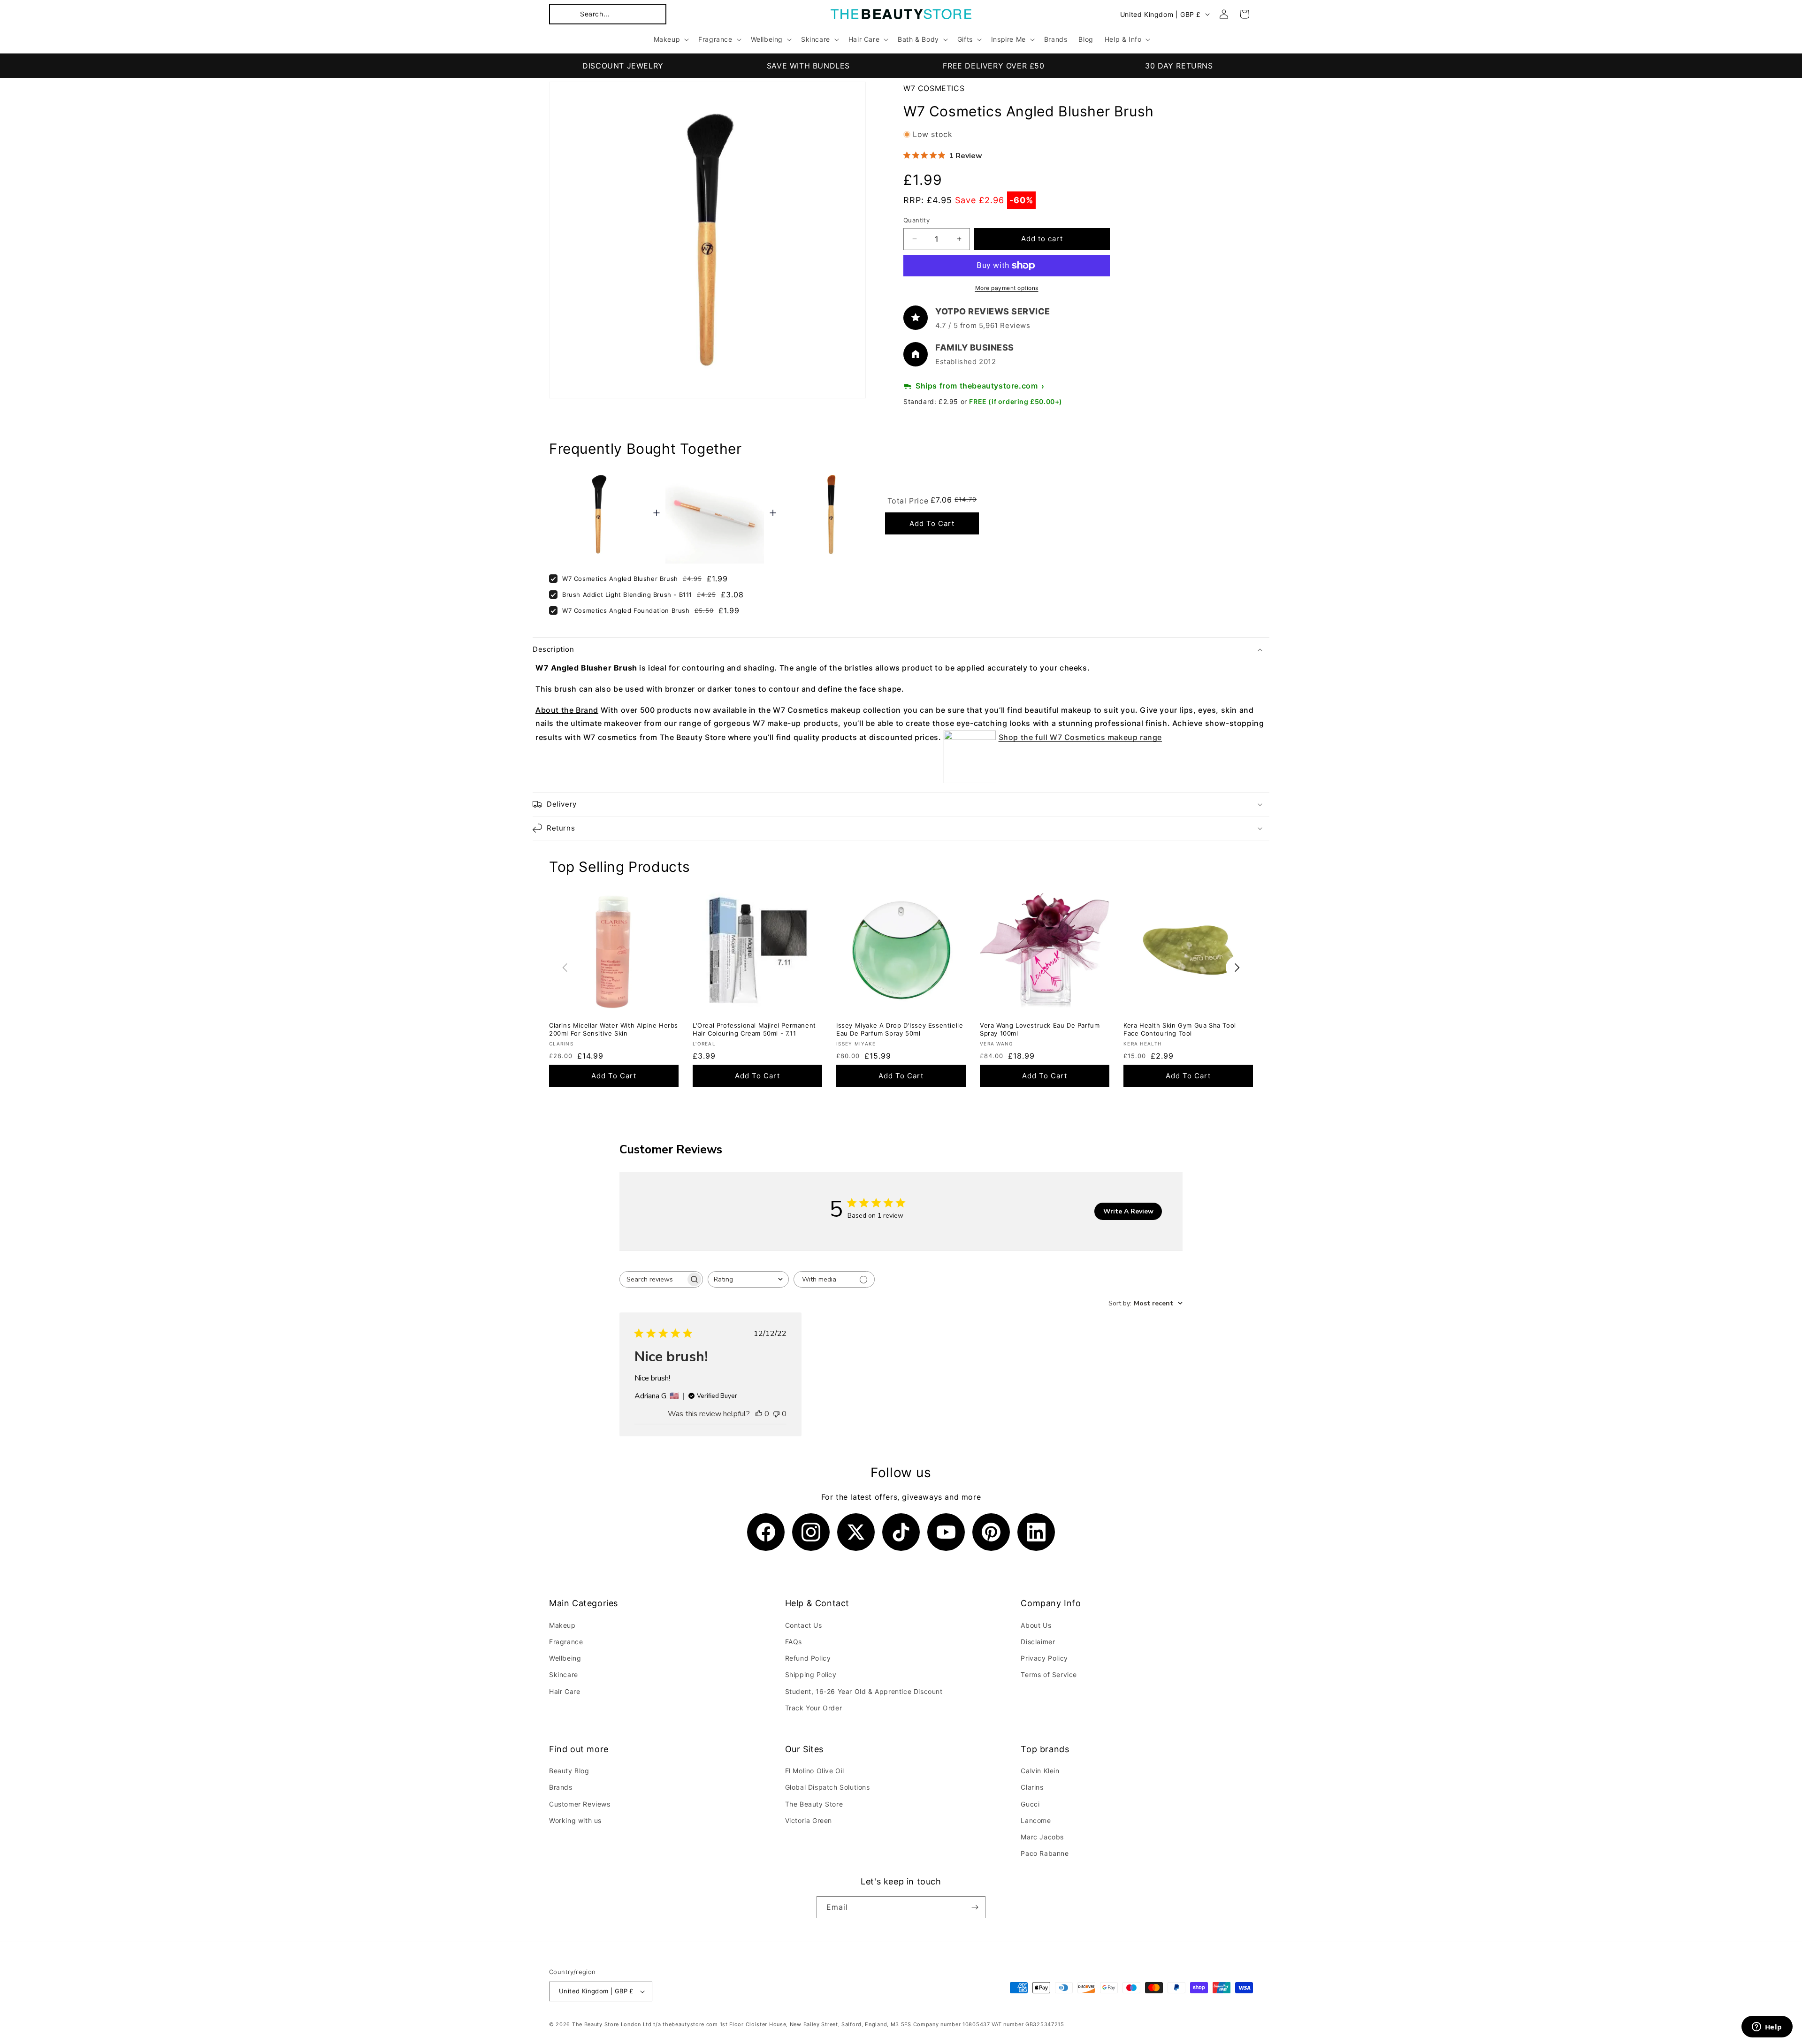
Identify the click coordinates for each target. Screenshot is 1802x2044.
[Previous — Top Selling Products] (565, 968)
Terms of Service (1049, 1674)
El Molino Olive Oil (815, 1771)
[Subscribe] (975, 1907)
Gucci (1030, 1804)
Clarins (1032, 1788)
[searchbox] (653, 1279)
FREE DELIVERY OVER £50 (993, 66)
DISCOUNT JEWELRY (623, 66)
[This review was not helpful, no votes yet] (776, 1414)
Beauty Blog (569, 1771)
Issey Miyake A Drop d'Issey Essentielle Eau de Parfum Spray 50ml (900, 1029)
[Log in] (1224, 14)
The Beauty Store (814, 1804)
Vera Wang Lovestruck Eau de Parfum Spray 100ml (1040, 1029)
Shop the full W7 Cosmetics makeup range (1080, 737)
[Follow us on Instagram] (811, 1532)
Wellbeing (565, 1658)
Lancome (1036, 1820)
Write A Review (1128, 1211)
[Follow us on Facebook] (766, 1532)
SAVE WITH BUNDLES (808, 66)
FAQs (794, 1641)
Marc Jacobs (1042, 1837)
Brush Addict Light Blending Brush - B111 (627, 595)
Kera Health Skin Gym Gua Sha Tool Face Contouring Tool (1180, 1029)
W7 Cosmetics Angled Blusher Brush (620, 579)
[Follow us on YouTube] (946, 1532)
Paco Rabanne (1045, 1854)
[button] (608, 14)
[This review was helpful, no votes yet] (759, 1414)
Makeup (562, 1625)
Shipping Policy (811, 1674)
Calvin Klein (1040, 1771)
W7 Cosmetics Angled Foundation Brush (626, 610)
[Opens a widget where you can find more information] (1767, 2028)
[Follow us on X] (856, 1532)
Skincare (564, 1674)
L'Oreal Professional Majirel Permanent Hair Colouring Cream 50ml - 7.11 (754, 1029)
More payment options (1007, 288)
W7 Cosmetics (934, 88)
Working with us (575, 1820)
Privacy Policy (1044, 1658)
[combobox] (748, 1279)
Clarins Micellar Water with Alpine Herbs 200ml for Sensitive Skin (614, 1029)
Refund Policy (808, 1658)
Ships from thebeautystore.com (977, 386)
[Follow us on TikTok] (901, 1532)
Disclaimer (1038, 1641)
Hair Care (565, 1691)
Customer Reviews (580, 1804)
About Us (1036, 1625)
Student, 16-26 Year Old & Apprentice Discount (864, 1691)
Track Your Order (814, 1707)
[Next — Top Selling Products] (1237, 968)
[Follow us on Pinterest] (991, 1532)
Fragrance (566, 1641)
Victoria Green (809, 1820)
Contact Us (804, 1625)
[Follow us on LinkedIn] (1036, 1532)
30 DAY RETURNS (1179, 66)
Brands (561, 1788)
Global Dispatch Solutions (828, 1788)
